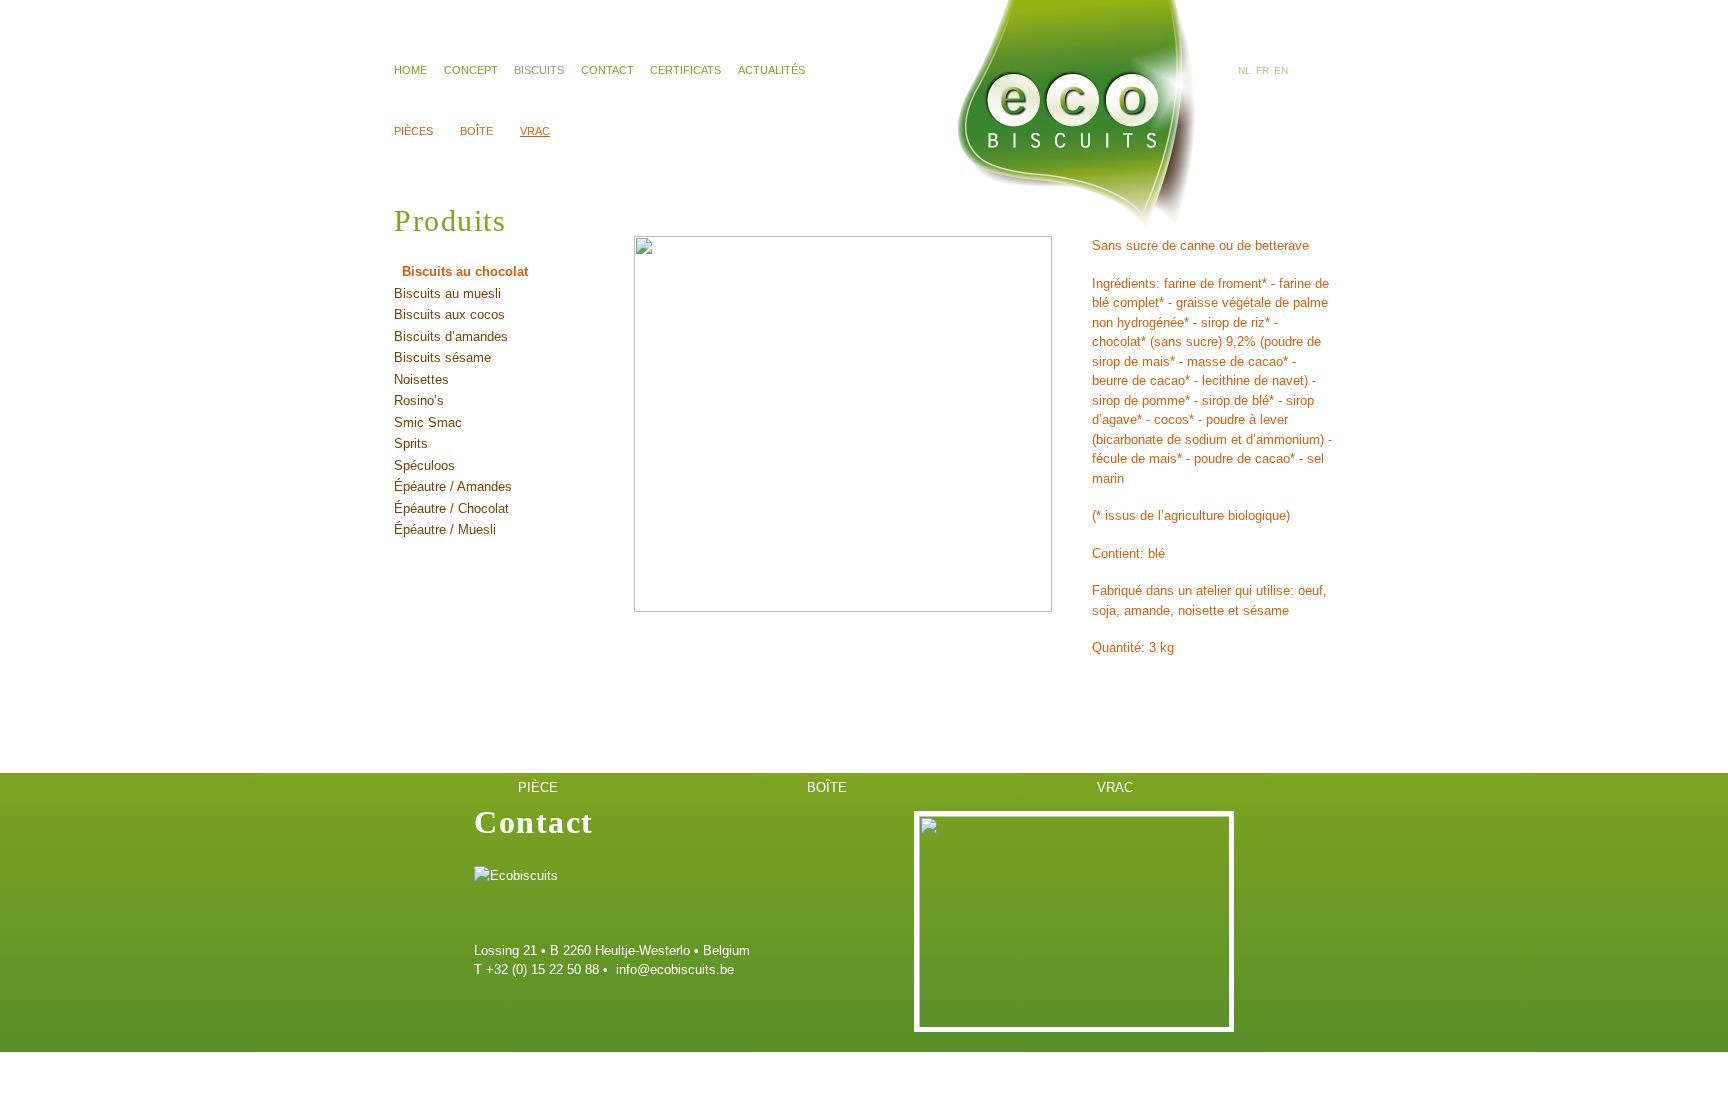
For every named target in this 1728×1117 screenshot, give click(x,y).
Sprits (411, 443)
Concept (471, 70)
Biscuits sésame (442, 357)
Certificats (685, 70)
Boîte (476, 131)
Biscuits (539, 70)
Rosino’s (419, 400)
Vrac (535, 131)
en (1281, 70)
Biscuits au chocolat (465, 271)
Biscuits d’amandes (451, 336)
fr (1262, 70)
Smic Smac (428, 422)
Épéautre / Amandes (453, 486)
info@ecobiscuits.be (675, 969)
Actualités (771, 70)
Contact (607, 70)
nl (1244, 70)
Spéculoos (424, 465)
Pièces (413, 131)
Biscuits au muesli (447, 293)
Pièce (538, 787)
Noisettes (421, 379)
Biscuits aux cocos (449, 314)
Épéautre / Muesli (445, 529)
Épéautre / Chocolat (451, 508)
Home (410, 70)
